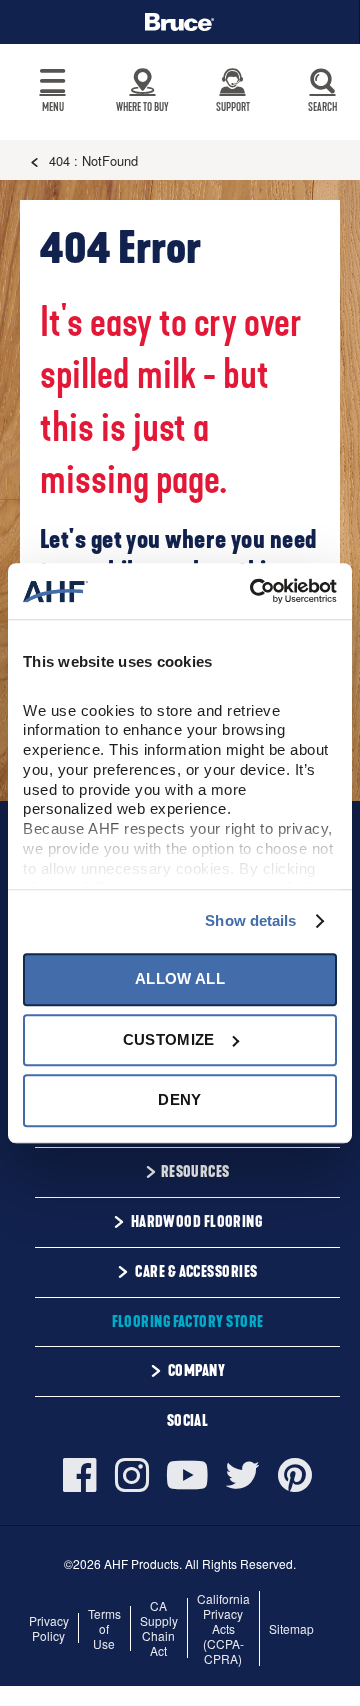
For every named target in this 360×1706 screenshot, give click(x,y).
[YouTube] (187, 1475)
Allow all (180, 979)
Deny (179, 1099)
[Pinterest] (295, 1475)
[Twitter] (243, 1475)
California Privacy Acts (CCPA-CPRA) (223, 1628)
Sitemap (291, 1628)
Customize (169, 1039)
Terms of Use (104, 1628)
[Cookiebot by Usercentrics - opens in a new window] (254, 591)
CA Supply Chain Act (159, 1628)
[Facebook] (84, 1475)
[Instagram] (132, 1475)
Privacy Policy (49, 1628)
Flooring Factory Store (188, 1322)
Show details (250, 920)
